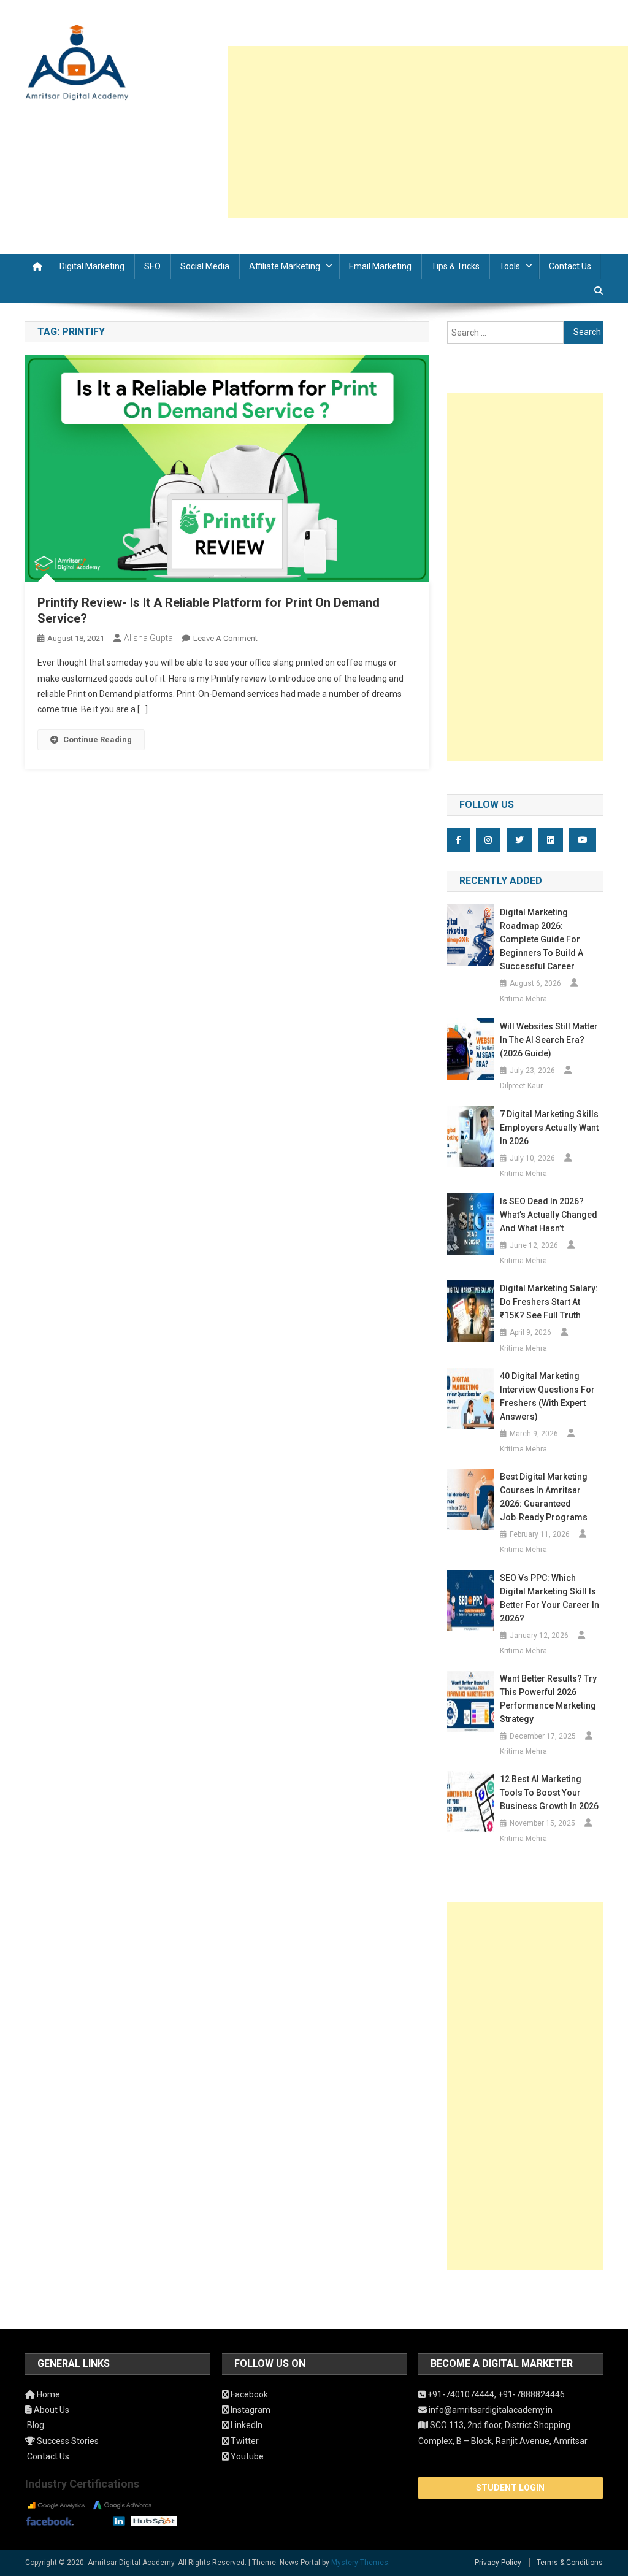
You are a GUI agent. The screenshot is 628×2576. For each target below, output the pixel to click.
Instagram (250, 2410)
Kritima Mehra (523, 999)
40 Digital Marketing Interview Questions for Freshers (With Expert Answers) (547, 1396)
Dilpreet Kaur (521, 1086)
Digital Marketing (92, 266)
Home (48, 2394)
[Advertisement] (428, 132)
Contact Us (570, 266)
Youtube (246, 2456)
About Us (51, 2410)
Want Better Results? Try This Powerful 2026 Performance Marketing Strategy (548, 1699)
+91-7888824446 (531, 2394)
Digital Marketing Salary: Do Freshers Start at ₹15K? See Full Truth (549, 1302)
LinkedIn (246, 2425)
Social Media (205, 266)
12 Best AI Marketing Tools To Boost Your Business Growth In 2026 (549, 1793)
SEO (152, 266)
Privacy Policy (498, 2563)
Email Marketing (380, 266)
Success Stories (67, 2441)
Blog (35, 2425)
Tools (510, 266)
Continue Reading (98, 740)
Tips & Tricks (455, 266)
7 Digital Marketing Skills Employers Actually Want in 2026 (549, 1128)
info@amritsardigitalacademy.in (490, 2410)
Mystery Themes (360, 2563)
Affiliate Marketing (285, 266)
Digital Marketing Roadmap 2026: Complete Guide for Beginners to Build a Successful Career (542, 939)
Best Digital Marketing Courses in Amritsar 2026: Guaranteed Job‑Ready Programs (544, 1497)
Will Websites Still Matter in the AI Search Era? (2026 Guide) (549, 1040)
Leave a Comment (225, 638)
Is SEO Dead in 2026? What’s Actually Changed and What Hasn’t (549, 1215)
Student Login (510, 2488)
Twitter (244, 2441)
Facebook (248, 2394)
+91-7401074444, (462, 2394)
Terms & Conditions (570, 2563)
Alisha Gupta (148, 638)
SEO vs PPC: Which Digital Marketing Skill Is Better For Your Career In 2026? (549, 1598)
